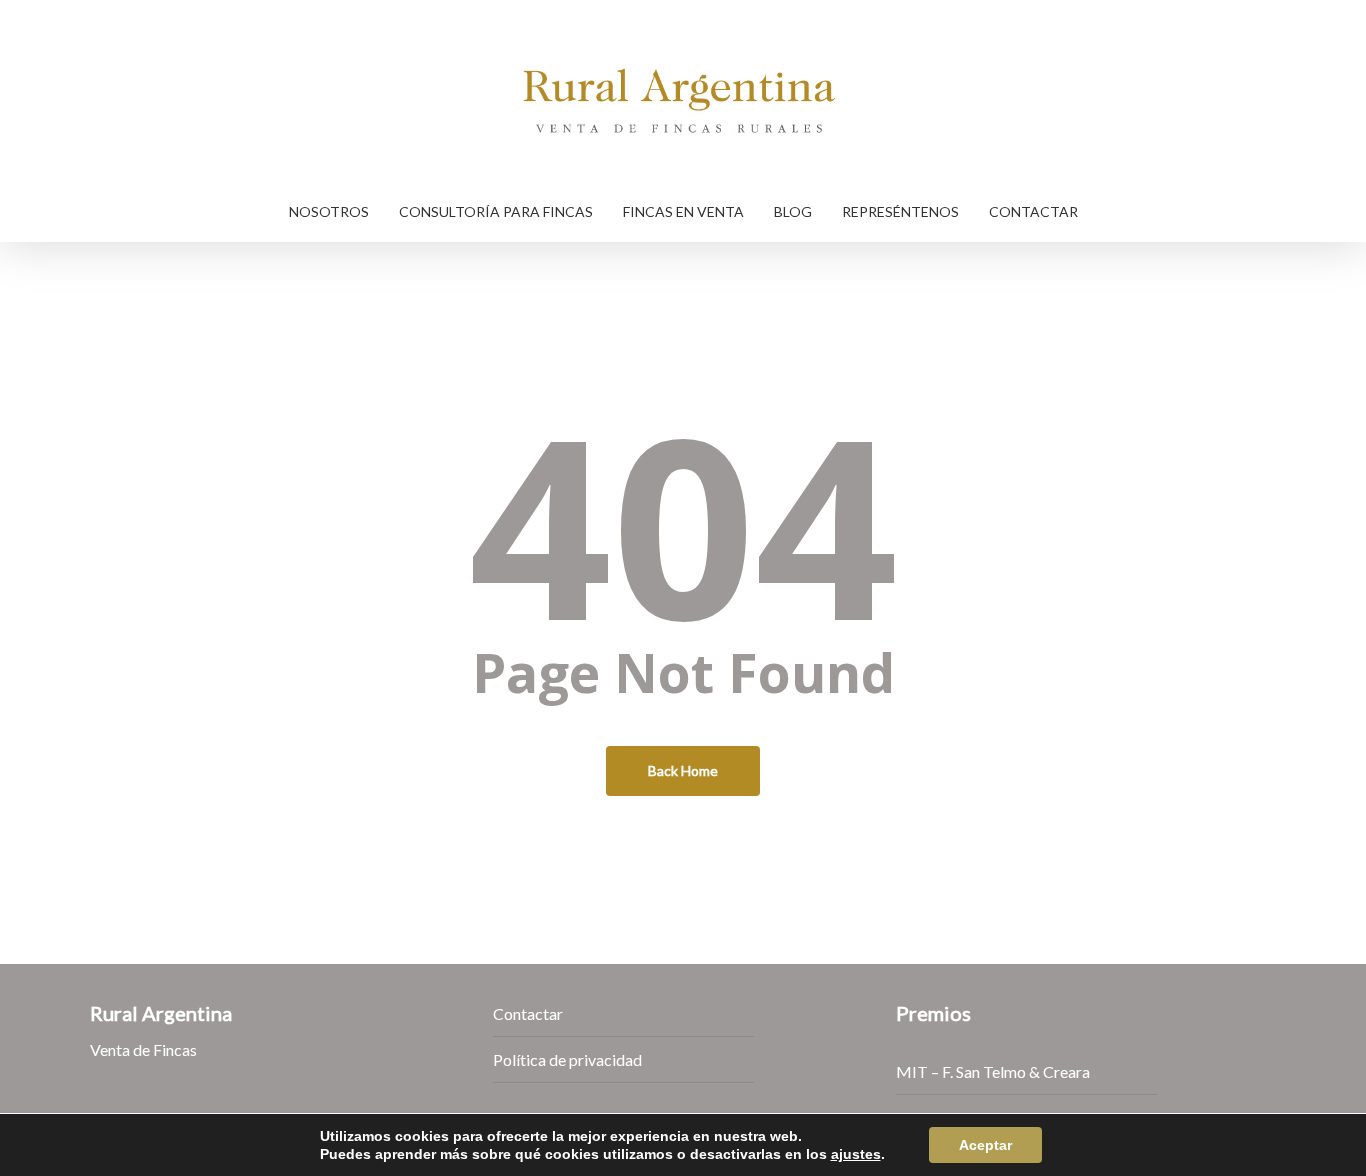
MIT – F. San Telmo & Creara (993, 1071)
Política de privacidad (567, 1059)
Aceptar (985, 1145)
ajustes (856, 1154)
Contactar (528, 1013)
